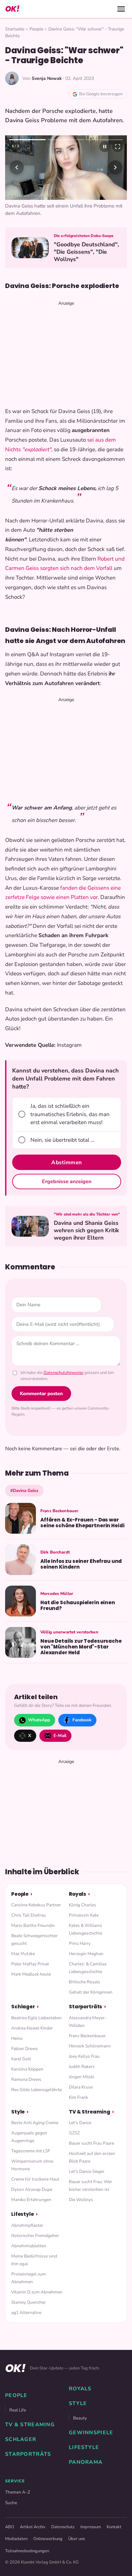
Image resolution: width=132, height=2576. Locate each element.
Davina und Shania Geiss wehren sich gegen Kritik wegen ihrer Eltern (86, 1247)
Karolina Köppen (27, 2086)
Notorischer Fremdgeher (35, 2252)
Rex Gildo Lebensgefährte (37, 2106)
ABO (10, 2544)
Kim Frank (78, 2114)
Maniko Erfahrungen (31, 2217)
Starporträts (86, 2024)
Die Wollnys (81, 2217)
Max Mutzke (23, 1971)
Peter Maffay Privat (30, 1981)
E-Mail (60, 1752)
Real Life (18, 2427)
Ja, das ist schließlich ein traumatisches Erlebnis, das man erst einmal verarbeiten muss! (70, 1131)
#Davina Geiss (24, 1507)
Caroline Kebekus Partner (36, 1922)
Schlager (23, 2024)
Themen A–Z (18, 2509)
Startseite (15, 29)
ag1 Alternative (26, 2329)
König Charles (82, 1922)
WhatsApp (39, 1737)
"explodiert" (37, 466)
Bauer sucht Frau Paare (91, 2160)
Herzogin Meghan (86, 1971)
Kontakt (114, 2544)
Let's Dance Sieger (87, 2188)
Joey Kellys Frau (84, 2073)
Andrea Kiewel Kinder (32, 2045)
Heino (17, 2055)
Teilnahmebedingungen (27, 2568)
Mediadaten (16, 2555)
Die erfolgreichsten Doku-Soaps (84, 253)
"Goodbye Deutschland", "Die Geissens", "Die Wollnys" (86, 269)
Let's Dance (80, 2140)
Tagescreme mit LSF (31, 2168)
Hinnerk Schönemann (90, 2063)
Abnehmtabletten (29, 2262)
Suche (11, 2519)
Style (18, 2128)
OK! (12, 9)
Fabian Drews (25, 2065)
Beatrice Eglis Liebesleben (37, 2034)
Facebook (82, 1737)
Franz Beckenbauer (87, 2052)
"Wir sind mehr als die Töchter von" (87, 1231)
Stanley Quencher (29, 2319)
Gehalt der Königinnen (91, 2009)
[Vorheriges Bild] (17, 176)
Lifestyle (23, 2231)
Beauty (80, 2435)
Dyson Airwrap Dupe (32, 2206)
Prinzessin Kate (84, 1932)
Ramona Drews (26, 2096)
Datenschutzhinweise (63, 1389)
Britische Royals (85, 1999)
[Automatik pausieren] (105, 147)
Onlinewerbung (48, 2555)
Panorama (86, 2479)
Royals (78, 1911)
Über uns (77, 2555)
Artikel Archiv (33, 2544)
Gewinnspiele (91, 2450)
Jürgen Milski (82, 2093)
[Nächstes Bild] (115, 176)
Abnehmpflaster (27, 2242)
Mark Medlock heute (31, 1991)
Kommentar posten (41, 1410)
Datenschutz (63, 2544)
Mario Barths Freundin (33, 1942)
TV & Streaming (90, 2128)
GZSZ (74, 2150)
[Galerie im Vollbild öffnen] (118, 147)
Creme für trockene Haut (35, 2196)
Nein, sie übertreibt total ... (62, 1157)
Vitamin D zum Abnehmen (37, 2309)
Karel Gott (21, 2076)
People (36, 29)
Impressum (91, 2544)
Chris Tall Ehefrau (29, 1932)
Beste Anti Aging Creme (35, 2140)
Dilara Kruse (81, 2104)
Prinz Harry (80, 1960)
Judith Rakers (82, 2083)
